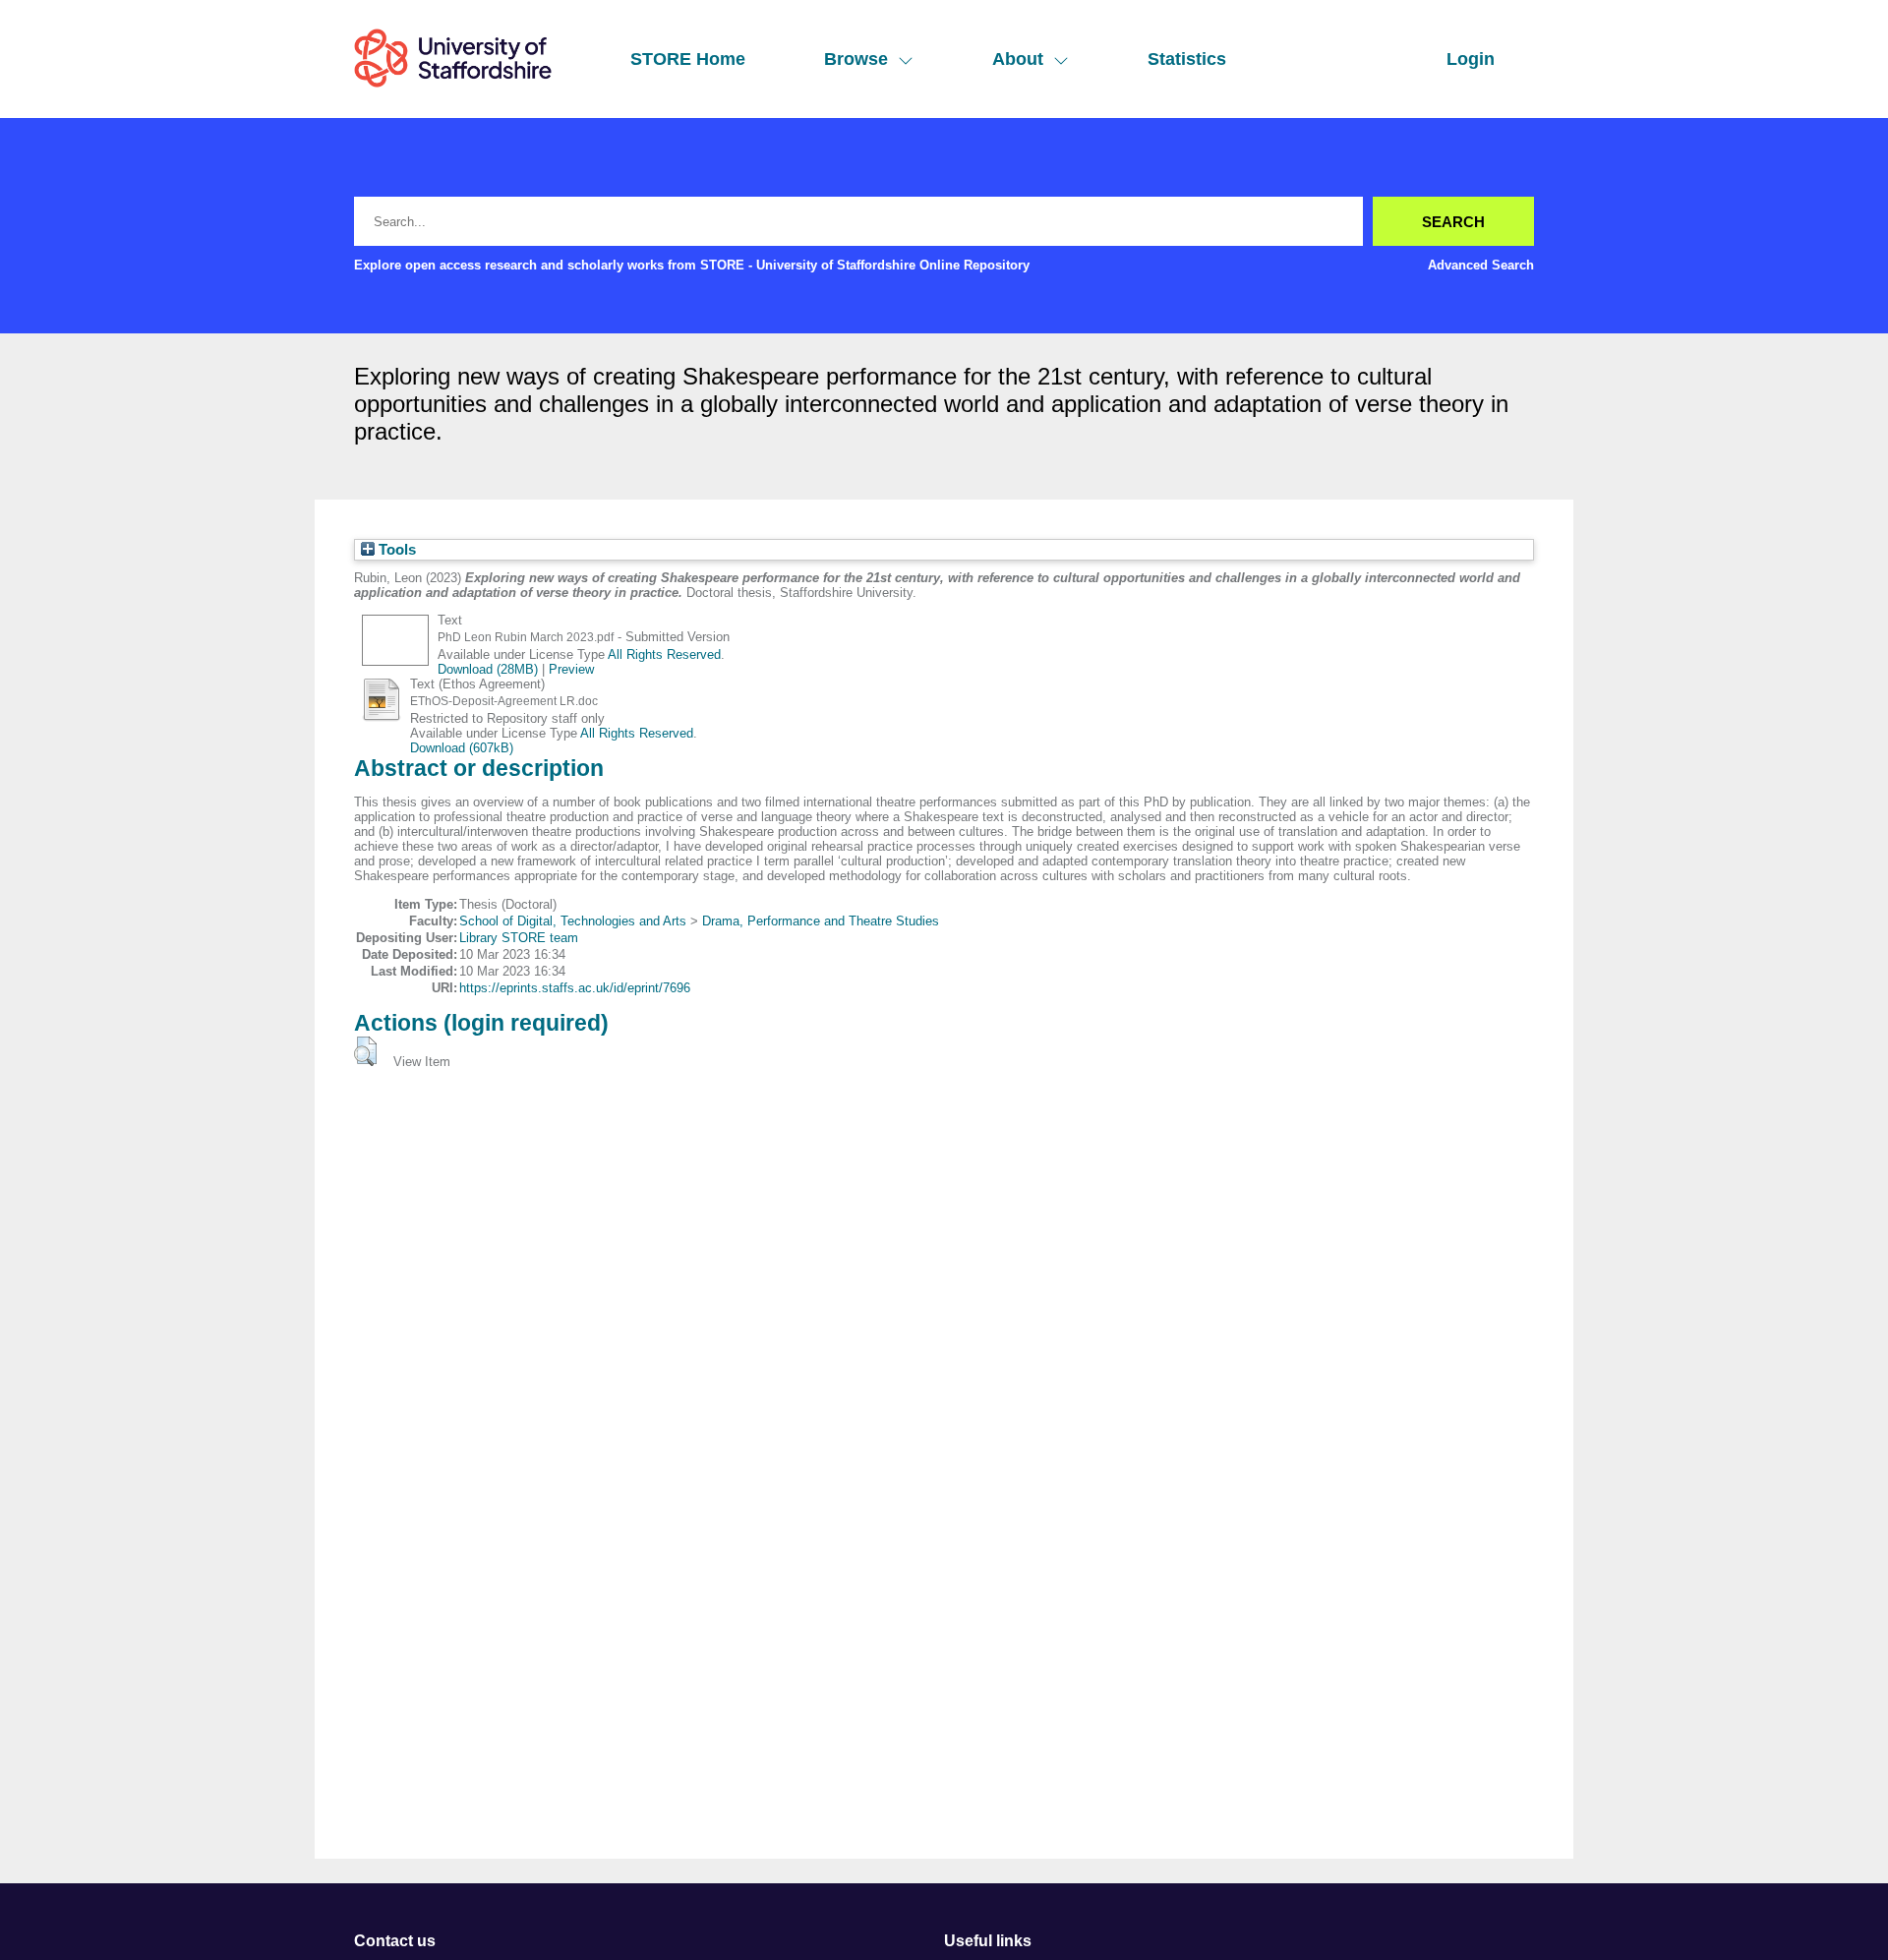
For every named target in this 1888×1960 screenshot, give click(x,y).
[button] (365, 1051)
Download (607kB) (462, 748)
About (1018, 59)
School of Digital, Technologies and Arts (573, 921)
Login (1471, 59)
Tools (395, 550)
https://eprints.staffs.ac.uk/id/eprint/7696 (575, 988)
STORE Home (688, 59)
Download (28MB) (488, 669)
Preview (571, 669)
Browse (856, 59)
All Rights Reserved (664, 654)
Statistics (1187, 59)
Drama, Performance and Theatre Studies (821, 921)
